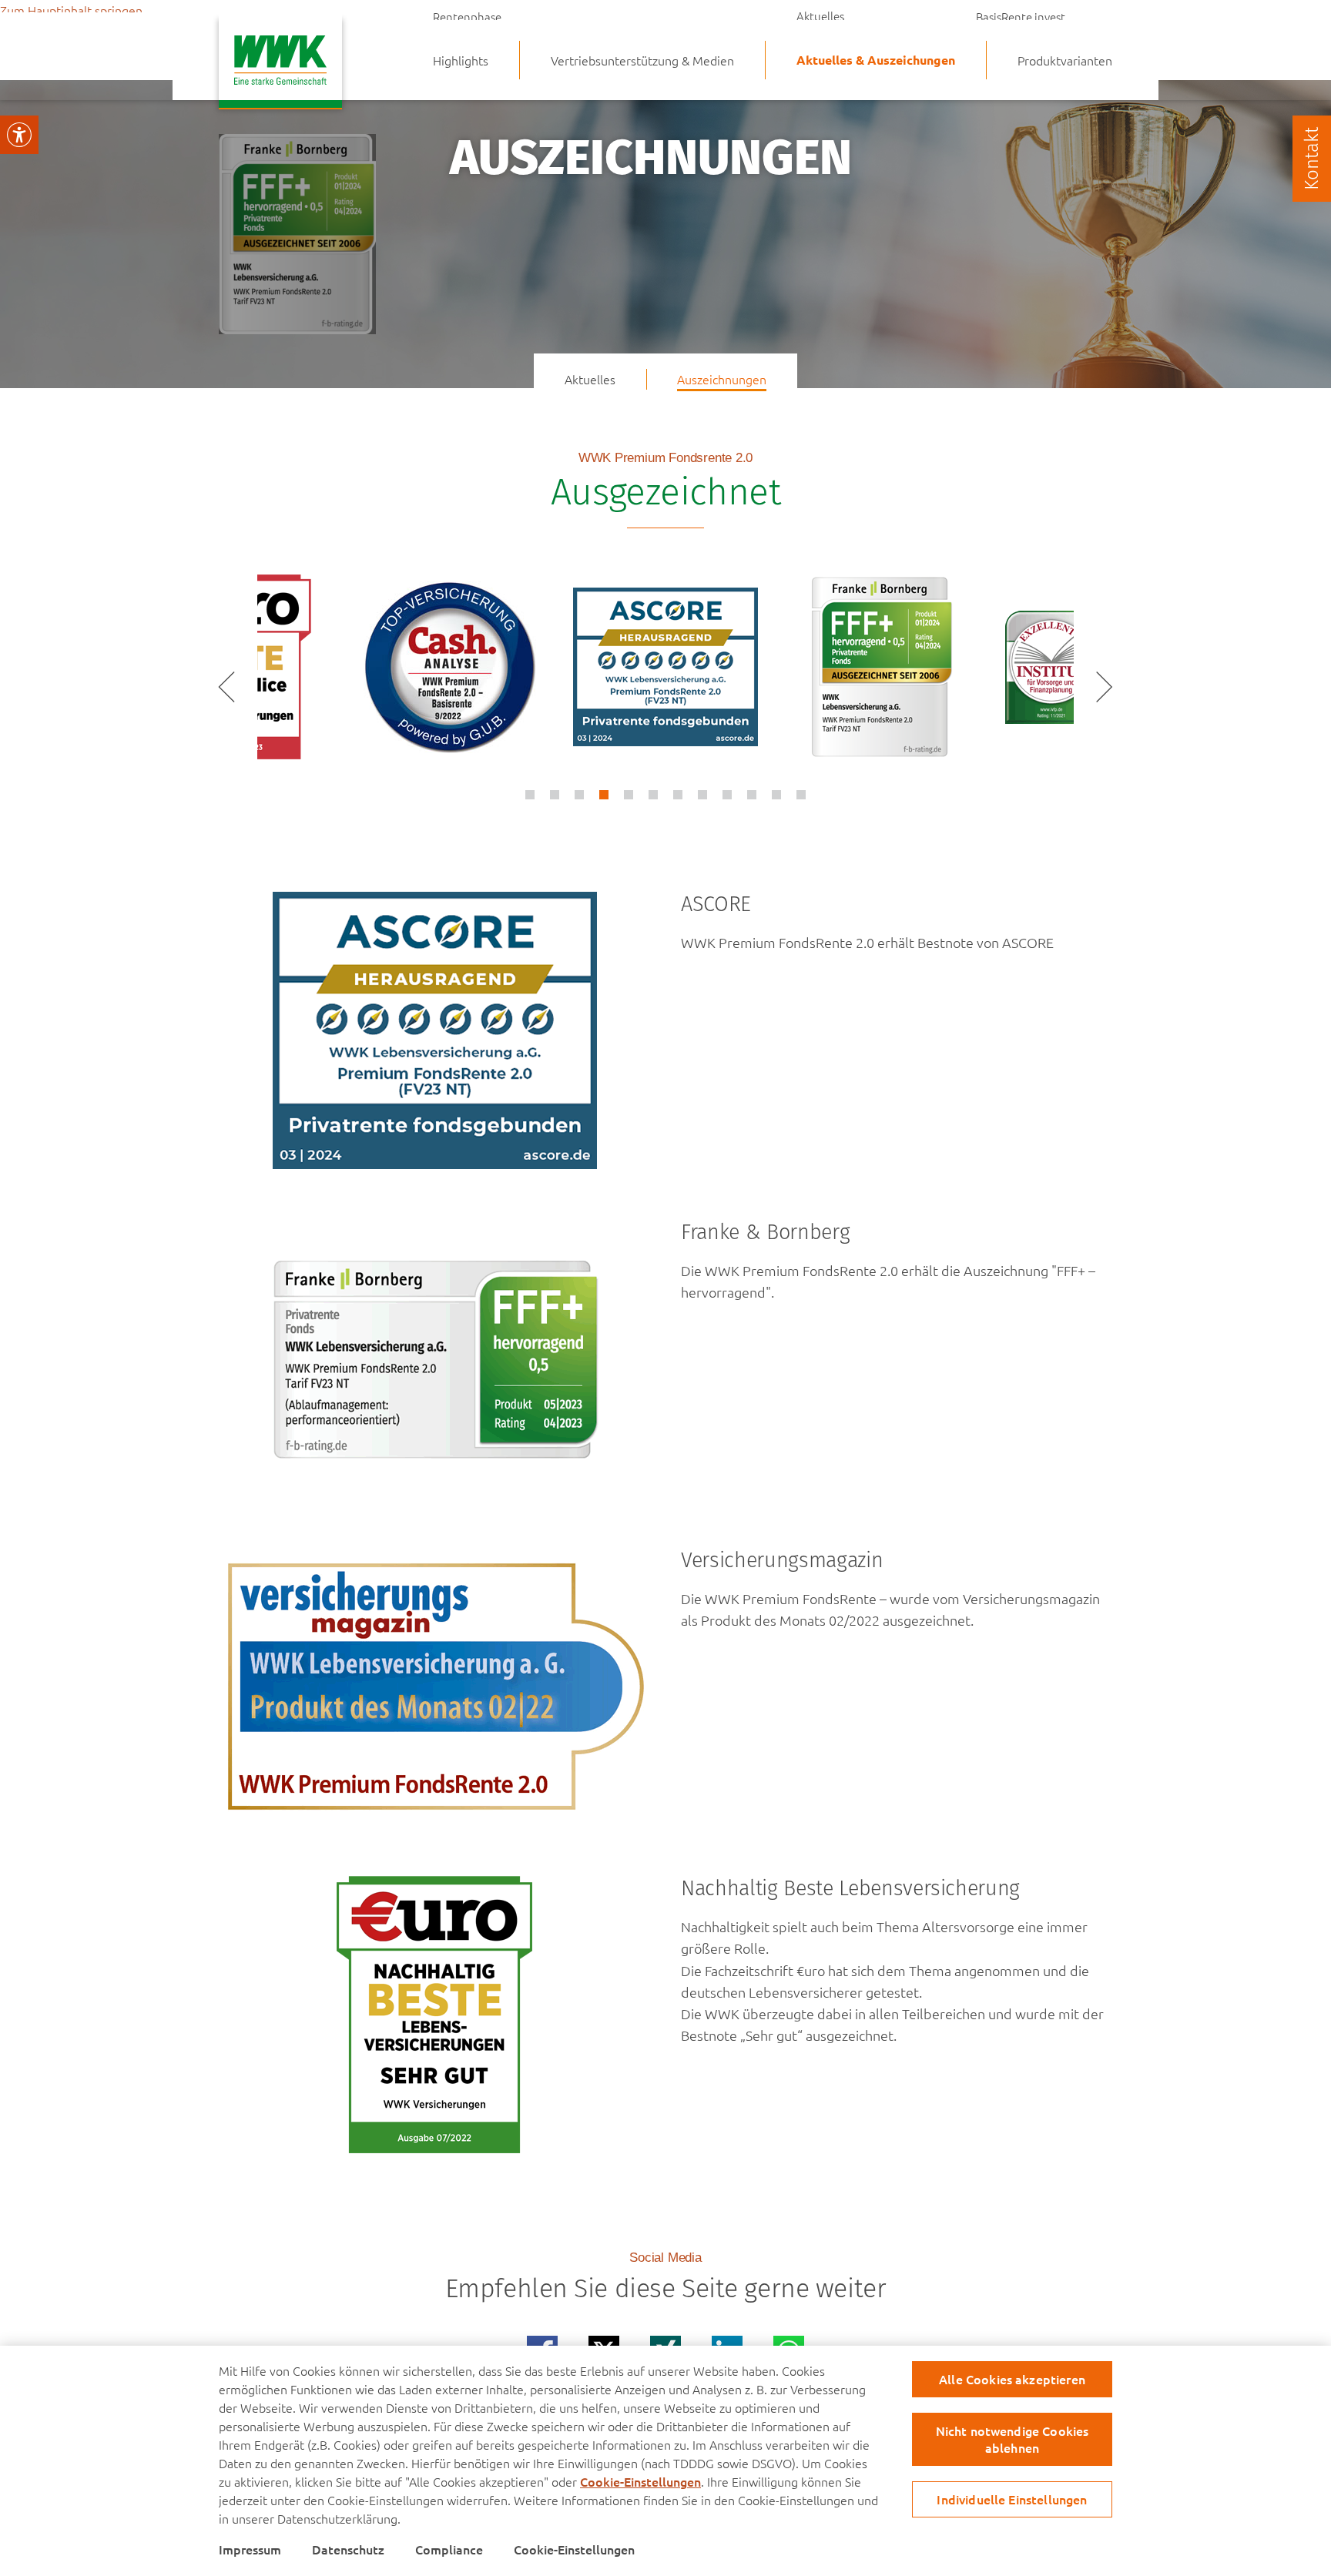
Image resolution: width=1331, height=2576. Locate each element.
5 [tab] (629, 795)
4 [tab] (604, 795)
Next (1101, 687)
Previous (230, 687)
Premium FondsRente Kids (1044, 45)
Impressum (250, 2549)
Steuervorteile (470, 45)
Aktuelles (820, 16)
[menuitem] (642, 60)
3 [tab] (579, 795)
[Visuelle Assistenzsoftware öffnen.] (19, 135)
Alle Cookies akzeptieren (1012, 2379)
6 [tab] (653, 795)
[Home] (280, 65)
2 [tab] (555, 795)
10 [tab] (752, 795)
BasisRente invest (1021, 16)
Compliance (449, 2549)
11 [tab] (776, 795)
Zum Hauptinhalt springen (71, 10)
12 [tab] (801, 795)
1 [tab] (530, 795)
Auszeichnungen (840, 45)
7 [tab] (678, 795)
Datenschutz (348, 2549)
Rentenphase (467, 16)
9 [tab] (727, 795)
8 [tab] (702, 795)
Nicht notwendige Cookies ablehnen (1012, 2439)
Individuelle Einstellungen (1012, 2499)
